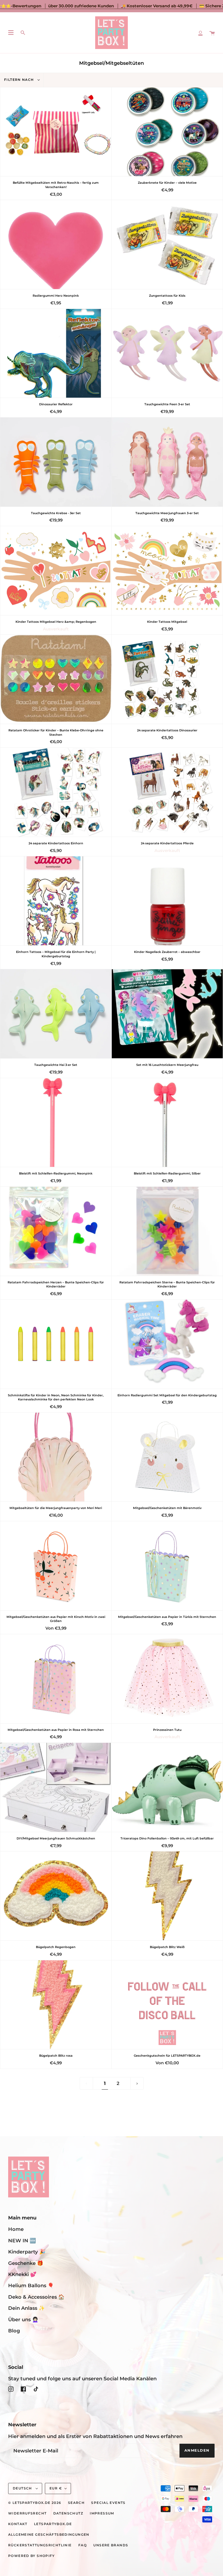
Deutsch (23, 2488)
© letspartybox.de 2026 (35, 2503)
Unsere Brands (111, 2545)
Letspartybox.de (53, 2524)
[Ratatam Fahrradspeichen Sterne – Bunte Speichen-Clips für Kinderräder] (167, 1231)
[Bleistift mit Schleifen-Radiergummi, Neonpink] (56, 1123)
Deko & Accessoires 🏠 (36, 2297)
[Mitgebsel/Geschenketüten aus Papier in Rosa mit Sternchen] (56, 1679)
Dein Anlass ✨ (27, 2308)
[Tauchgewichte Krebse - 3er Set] (56, 462)
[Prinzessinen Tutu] (167, 1679)
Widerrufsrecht (27, 2513)
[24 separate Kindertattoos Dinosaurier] (167, 679)
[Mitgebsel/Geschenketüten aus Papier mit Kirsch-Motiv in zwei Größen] (56, 1566)
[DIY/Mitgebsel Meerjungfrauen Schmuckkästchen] (56, 1787)
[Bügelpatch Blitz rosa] (56, 2005)
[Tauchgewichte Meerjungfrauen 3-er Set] (167, 462)
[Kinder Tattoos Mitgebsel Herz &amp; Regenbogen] (56, 571)
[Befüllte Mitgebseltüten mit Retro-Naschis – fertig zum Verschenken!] (56, 132)
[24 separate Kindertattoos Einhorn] (56, 792)
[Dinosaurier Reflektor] (56, 353)
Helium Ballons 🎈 (31, 2285)
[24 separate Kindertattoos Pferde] (167, 792)
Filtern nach (20, 80)
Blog (14, 2331)
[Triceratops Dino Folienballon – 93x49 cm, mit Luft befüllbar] (167, 1787)
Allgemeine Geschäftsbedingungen (49, 2535)
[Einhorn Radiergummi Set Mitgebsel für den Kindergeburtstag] (167, 1344)
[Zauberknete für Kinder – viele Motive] (167, 132)
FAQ (83, 2545)
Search (76, 2503)
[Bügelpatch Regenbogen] (56, 1896)
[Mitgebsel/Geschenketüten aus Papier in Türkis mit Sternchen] (167, 1566)
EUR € (56, 2488)
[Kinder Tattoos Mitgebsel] (167, 571)
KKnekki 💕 (22, 2274)
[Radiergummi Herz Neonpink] (56, 245)
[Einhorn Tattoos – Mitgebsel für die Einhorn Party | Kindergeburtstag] (56, 901)
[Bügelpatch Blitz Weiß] (167, 1896)
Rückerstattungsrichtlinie (40, 2545)
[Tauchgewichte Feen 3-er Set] (167, 353)
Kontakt (18, 2524)
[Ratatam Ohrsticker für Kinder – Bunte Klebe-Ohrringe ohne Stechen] (56, 679)
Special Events (108, 2503)
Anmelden (197, 2450)
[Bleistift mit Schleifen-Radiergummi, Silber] (167, 1123)
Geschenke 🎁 (26, 2263)
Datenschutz (68, 2513)
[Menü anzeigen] (11, 33)
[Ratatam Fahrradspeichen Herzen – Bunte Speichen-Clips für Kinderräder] (56, 1231)
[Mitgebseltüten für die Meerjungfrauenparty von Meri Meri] (56, 1457)
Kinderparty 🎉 (27, 2252)
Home (16, 2229)
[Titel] (200, 33)
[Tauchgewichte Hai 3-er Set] (56, 1014)
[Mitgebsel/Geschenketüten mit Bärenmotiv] (167, 1457)
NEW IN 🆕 (22, 2241)
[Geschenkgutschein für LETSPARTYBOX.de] (167, 2005)
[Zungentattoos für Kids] (167, 245)
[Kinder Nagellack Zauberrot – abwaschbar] (167, 901)
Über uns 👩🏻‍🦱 (23, 2319)
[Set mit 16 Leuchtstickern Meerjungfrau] (167, 1014)
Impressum (102, 2513)
